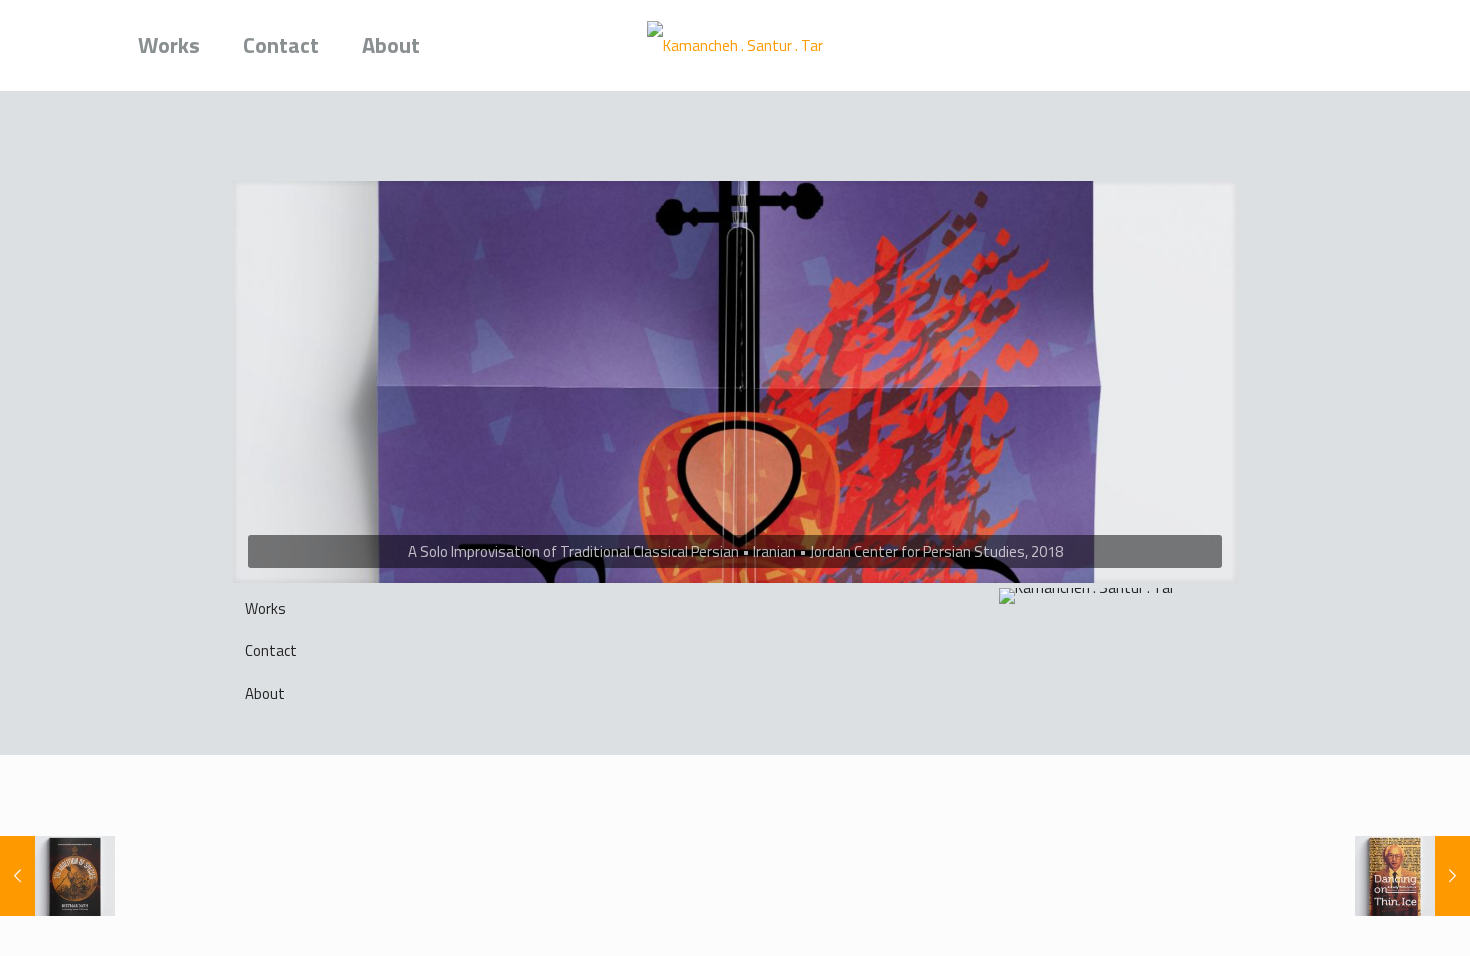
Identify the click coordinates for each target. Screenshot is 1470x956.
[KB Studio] (735, 45)
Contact (271, 650)
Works (265, 608)
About (265, 693)
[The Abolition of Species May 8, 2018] (57, 876)
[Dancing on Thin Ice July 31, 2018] (1412, 876)
